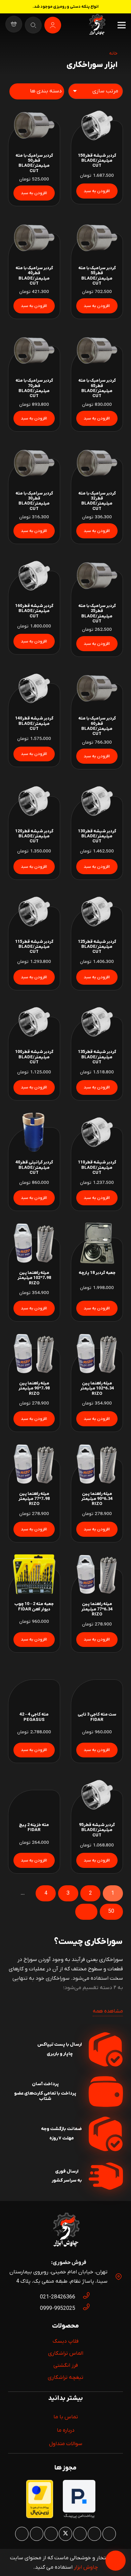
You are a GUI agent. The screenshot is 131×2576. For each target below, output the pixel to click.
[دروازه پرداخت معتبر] (40, 2517)
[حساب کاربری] (53, 25)
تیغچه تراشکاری (65, 2377)
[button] (97, 191)
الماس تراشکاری (66, 2353)
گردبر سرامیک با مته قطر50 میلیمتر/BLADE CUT (34, 163)
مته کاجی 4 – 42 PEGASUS (34, 1717)
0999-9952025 (58, 2308)
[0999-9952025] (83, 2308)
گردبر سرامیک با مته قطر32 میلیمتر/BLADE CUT (97, 501)
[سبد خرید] (14, 25)
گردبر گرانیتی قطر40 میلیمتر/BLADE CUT (34, 1167)
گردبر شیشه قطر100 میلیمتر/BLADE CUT (34, 1057)
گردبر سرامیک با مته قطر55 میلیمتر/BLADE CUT (97, 276)
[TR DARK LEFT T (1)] (97, 25)
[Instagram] (109, 2534)
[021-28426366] (83, 2297)
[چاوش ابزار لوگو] (65, 2231)
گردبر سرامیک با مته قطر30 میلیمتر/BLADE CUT (34, 501)
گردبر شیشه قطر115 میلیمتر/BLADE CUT (34, 947)
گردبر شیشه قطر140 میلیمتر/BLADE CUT (34, 724)
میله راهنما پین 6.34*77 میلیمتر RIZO (97, 1609)
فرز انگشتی (66, 2365)
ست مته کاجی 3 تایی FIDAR (97, 1717)
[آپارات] (37, 2534)
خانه (113, 53)
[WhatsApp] (94, 2534)
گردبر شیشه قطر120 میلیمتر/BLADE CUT (34, 836)
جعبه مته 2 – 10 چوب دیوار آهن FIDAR (34, 1606)
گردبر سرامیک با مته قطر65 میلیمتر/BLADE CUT (97, 388)
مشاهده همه (108, 2011)
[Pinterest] (80, 2534)
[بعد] (86, 1912)
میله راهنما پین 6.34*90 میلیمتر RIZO (97, 1499)
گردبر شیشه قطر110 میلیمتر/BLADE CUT (97, 1167)
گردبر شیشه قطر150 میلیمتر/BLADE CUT (97, 161)
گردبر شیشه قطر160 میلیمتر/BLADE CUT (34, 611)
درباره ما (66, 2430)
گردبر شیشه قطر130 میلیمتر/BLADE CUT (97, 836)
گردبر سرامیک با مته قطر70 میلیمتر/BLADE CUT (34, 388)
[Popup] (33, 25)
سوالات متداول (66, 2444)
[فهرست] (122, 25)
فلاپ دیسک (65, 2341)
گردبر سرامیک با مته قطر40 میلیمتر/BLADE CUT (34, 276)
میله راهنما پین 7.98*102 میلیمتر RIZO (34, 1278)
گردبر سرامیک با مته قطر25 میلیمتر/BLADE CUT (97, 614)
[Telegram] (22, 2534)
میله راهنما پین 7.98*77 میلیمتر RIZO (34, 1499)
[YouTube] (51, 2534)
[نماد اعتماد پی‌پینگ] (79, 2517)
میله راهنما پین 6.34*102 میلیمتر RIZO (97, 1388)
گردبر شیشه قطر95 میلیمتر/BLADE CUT (97, 1830)
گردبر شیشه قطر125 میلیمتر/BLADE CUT (97, 947)
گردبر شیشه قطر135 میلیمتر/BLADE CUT (97, 1057)
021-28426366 (58, 2297)
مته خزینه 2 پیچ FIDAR (34, 1827)
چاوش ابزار (86, 2567)
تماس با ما (66, 2417)
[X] (65, 2534)
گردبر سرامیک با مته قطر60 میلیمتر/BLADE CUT (97, 726)
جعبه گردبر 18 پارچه (97, 1273)
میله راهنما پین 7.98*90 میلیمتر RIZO (34, 1388)
